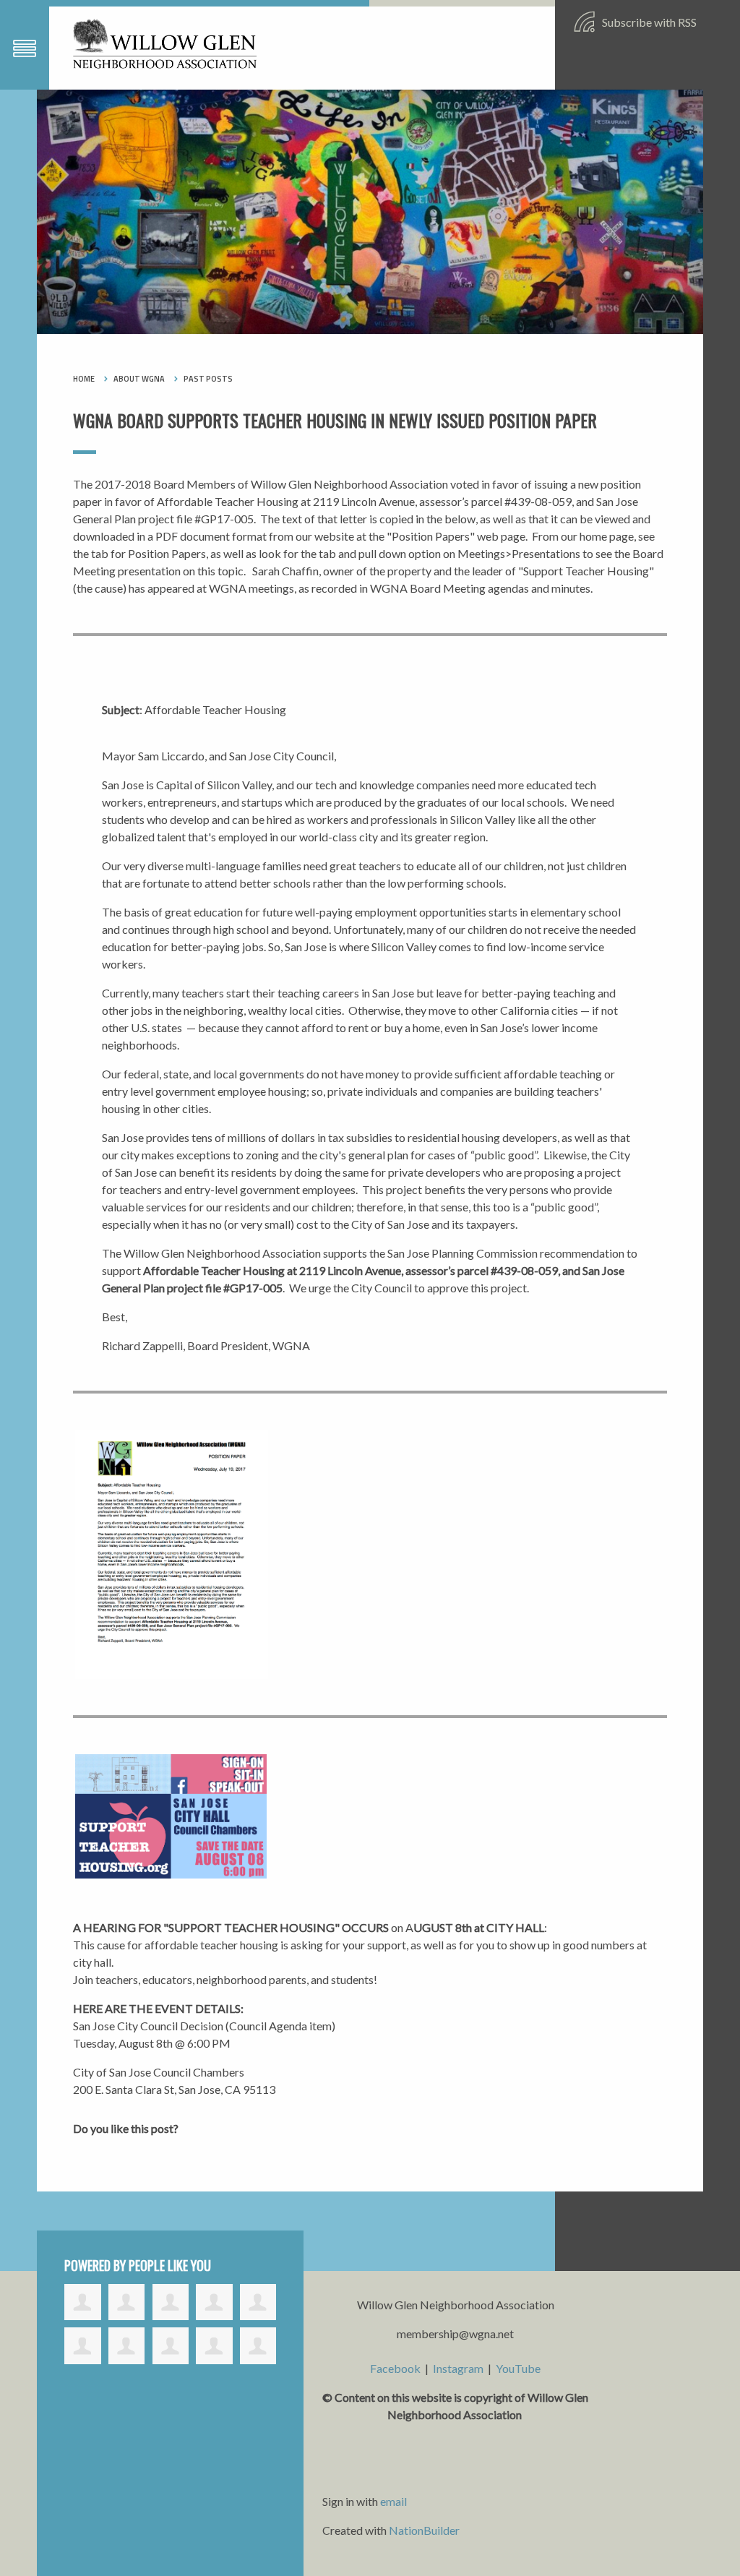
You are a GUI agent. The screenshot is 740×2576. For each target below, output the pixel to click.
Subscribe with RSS (648, 22)
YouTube (518, 2368)
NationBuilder (424, 2530)
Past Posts (208, 379)
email (393, 2501)
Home (84, 379)
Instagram (458, 2368)
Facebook (395, 2368)
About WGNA (139, 379)
